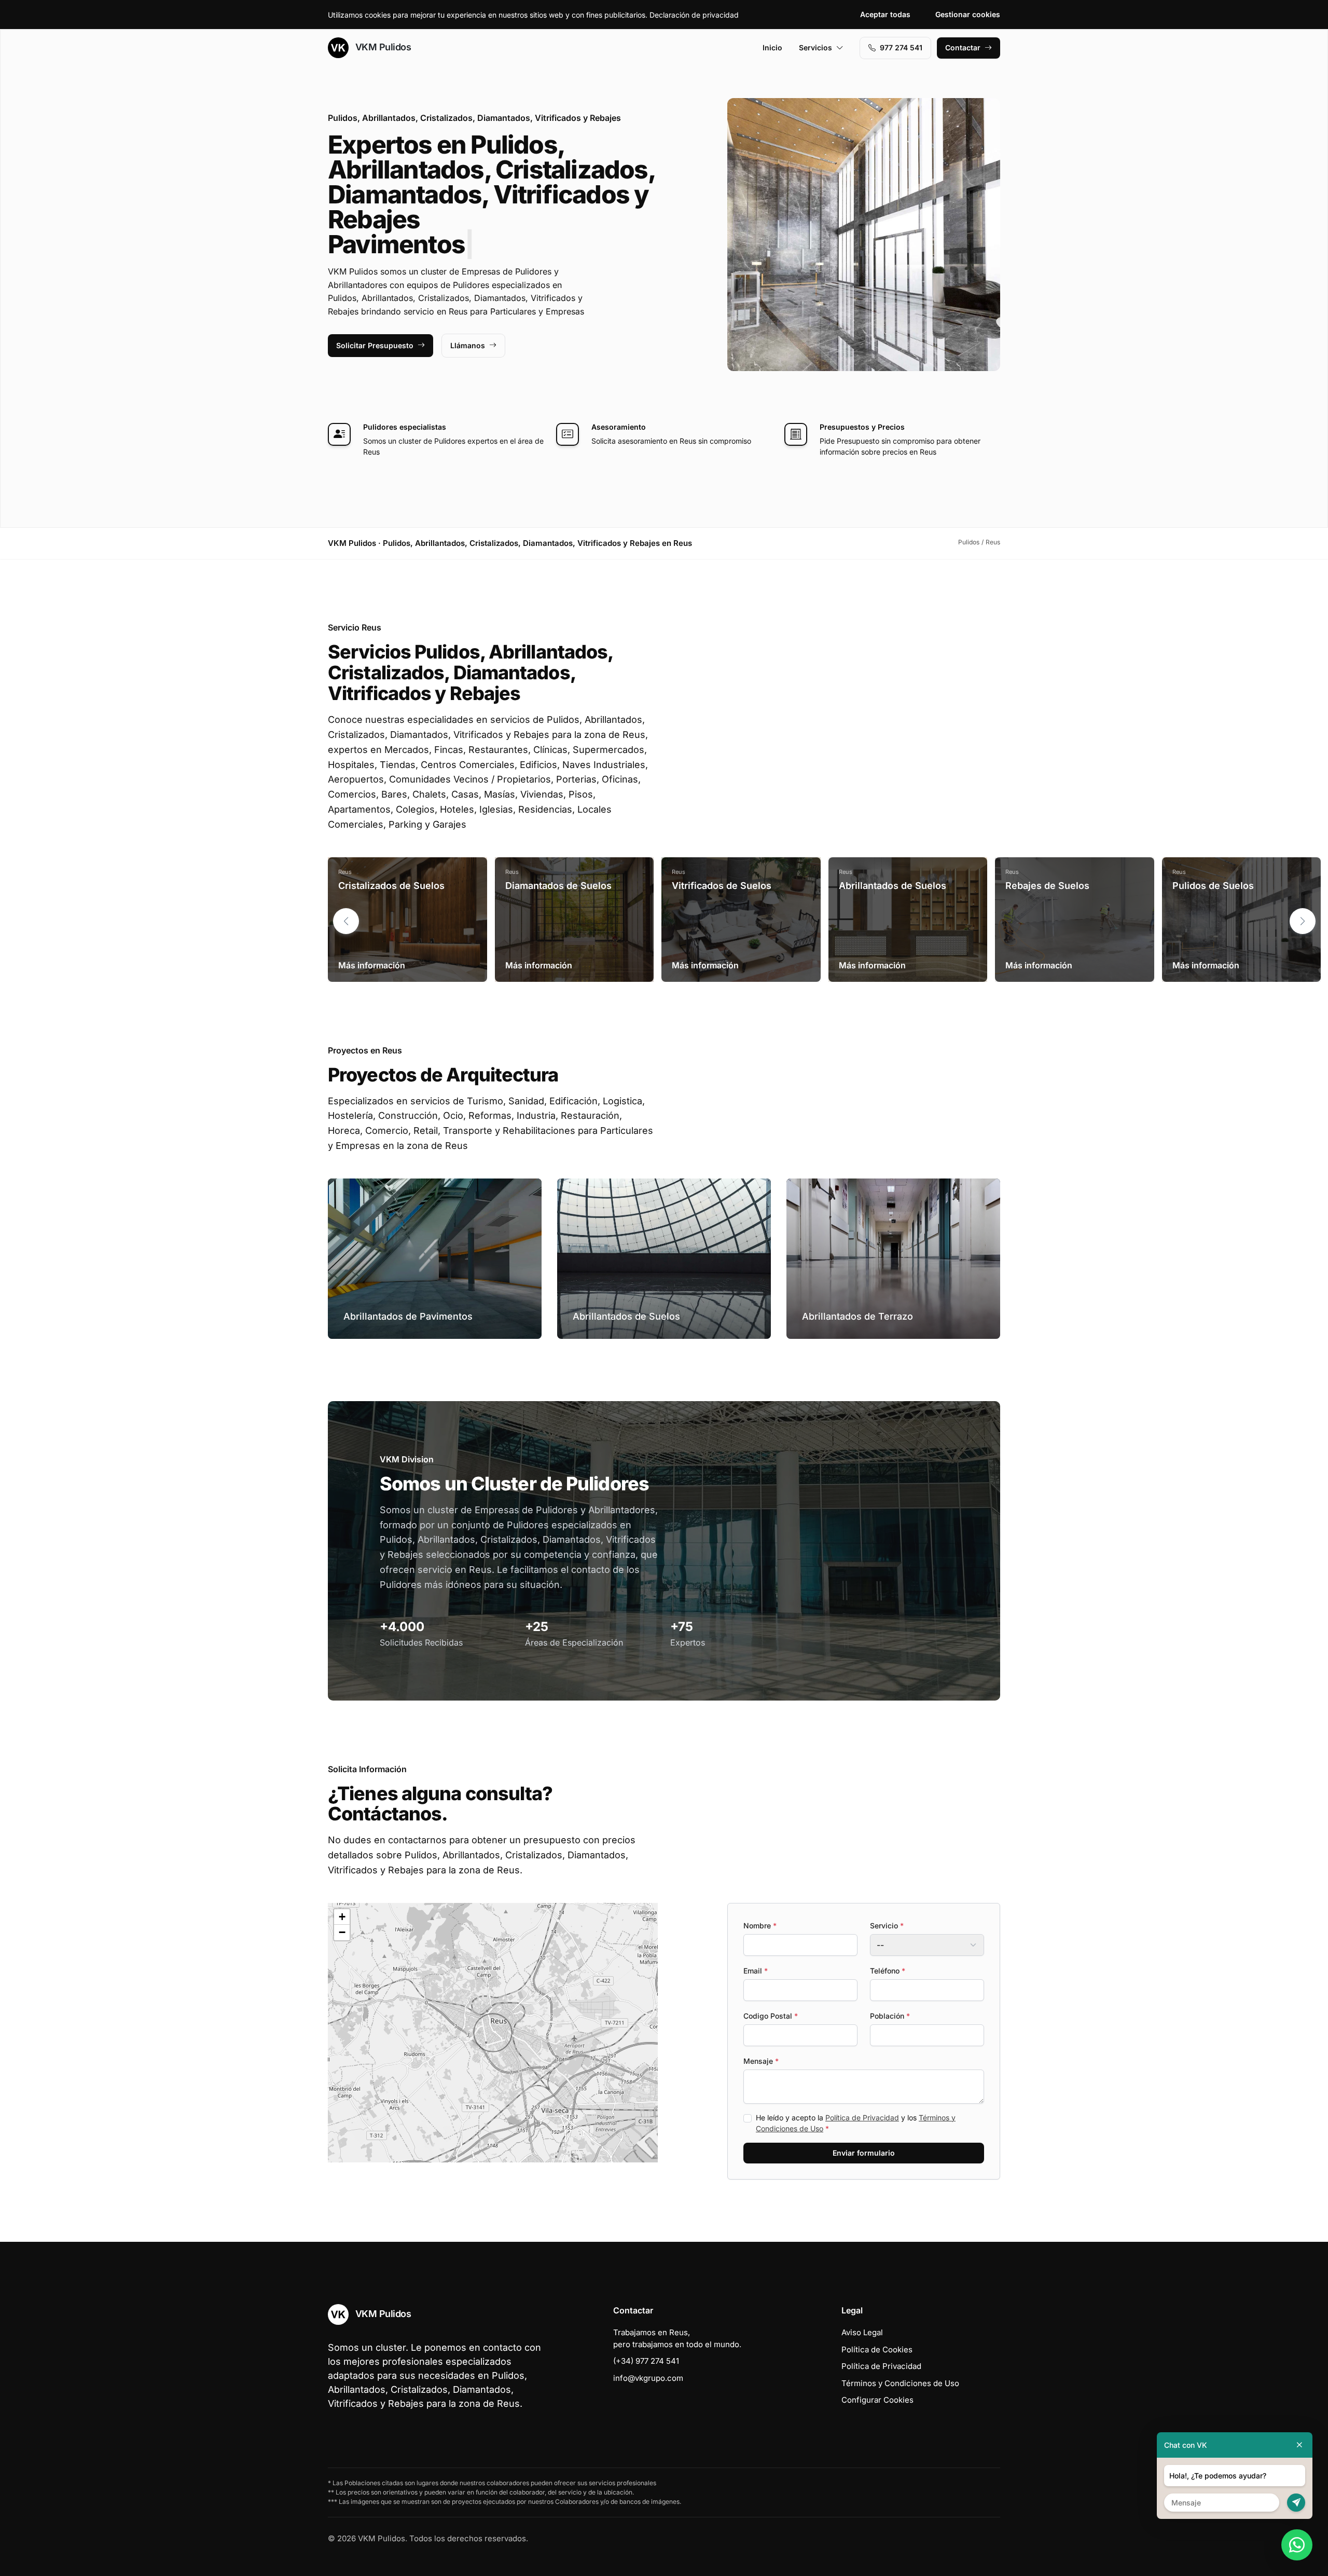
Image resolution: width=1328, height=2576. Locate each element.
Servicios (815, 47)
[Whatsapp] (1297, 2545)
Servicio (887, 1926)
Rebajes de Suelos (1047, 886)
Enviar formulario (864, 2153)
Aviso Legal (862, 2332)
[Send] (1296, 2503)
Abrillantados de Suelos (893, 886)
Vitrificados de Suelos (722, 886)
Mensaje (761, 2061)
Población (890, 2016)
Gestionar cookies (968, 14)
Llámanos (468, 345)
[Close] (1299, 2445)
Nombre (760, 1926)
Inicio (772, 47)
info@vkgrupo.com (648, 2378)
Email (756, 1971)
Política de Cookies (877, 2349)
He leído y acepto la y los (856, 2123)
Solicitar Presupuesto (375, 345)
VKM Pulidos (382, 47)
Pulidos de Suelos (1213, 886)
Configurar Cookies (877, 2400)
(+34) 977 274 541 (646, 2361)
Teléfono (888, 1971)
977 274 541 (901, 47)
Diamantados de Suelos (558, 886)
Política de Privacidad (862, 2118)
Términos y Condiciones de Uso (900, 2383)
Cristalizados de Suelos (391, 886)
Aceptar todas (885, 14)
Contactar (963, 47)
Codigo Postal (771, 2016)
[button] (1303, 921)
